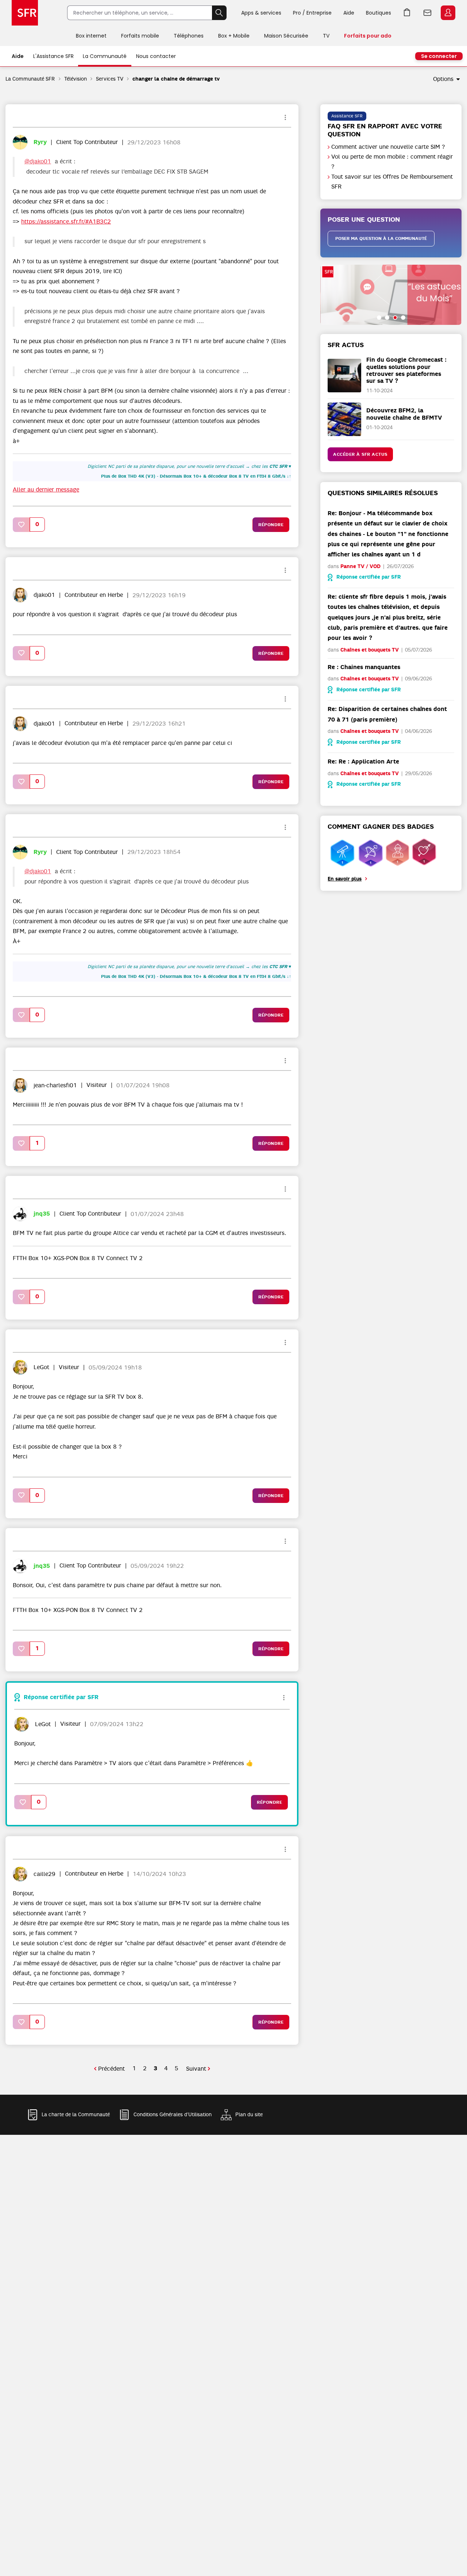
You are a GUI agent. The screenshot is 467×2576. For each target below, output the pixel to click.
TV (326, 36)
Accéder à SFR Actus (360, 454)
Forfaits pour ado (368, 36)
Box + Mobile (234, 36)
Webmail (428, 13)
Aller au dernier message (46, 490)
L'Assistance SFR (53, 56)
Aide (349, 13)
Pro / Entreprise (312, 13)
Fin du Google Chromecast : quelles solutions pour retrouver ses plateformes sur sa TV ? (406, 370)
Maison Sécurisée (286, 36)
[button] (22, 524)
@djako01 (38, 162)
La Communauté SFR (30, 79)
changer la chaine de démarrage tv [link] (176, 79)
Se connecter (439, 56)
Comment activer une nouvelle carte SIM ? (388, 147)
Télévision (76, 79)
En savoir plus (345, 879)
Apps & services (261, 13)
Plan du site (249, 2115)
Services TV (110, 79)
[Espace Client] (447, 13)
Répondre (271, 525)
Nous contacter (156, 56)
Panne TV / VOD (360, 566)
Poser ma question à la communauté (381, 238)
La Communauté (105, 56)
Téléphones (189, 36)
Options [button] (443, 79)
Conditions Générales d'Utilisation (173, 2115)
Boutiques (379, 13)
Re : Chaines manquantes (364, 667)
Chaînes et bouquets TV (370, 650)
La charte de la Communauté (76, 2115)
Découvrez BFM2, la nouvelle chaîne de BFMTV (404, 414)
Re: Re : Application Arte (363, 761)
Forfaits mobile (140, 36)
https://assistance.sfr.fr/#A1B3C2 (66, 222)
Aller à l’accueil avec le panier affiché (407, 13)
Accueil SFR (25, 13)
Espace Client (448, 13)
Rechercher (219, 13)
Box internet (91, 36)
